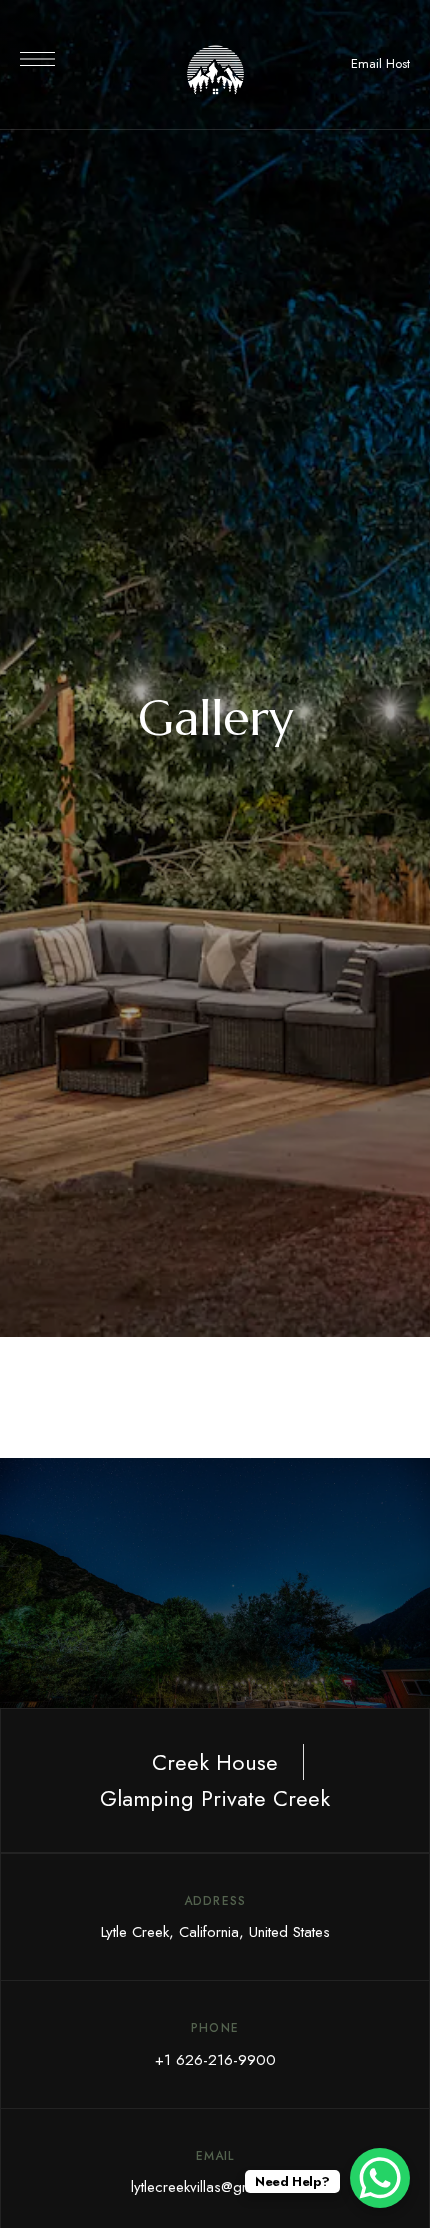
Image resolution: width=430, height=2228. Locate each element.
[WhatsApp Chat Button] (380, 2178)
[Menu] (37, 59)
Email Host (380, 63)
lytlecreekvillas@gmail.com (215, 2187)
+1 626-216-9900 (215, 2060)
